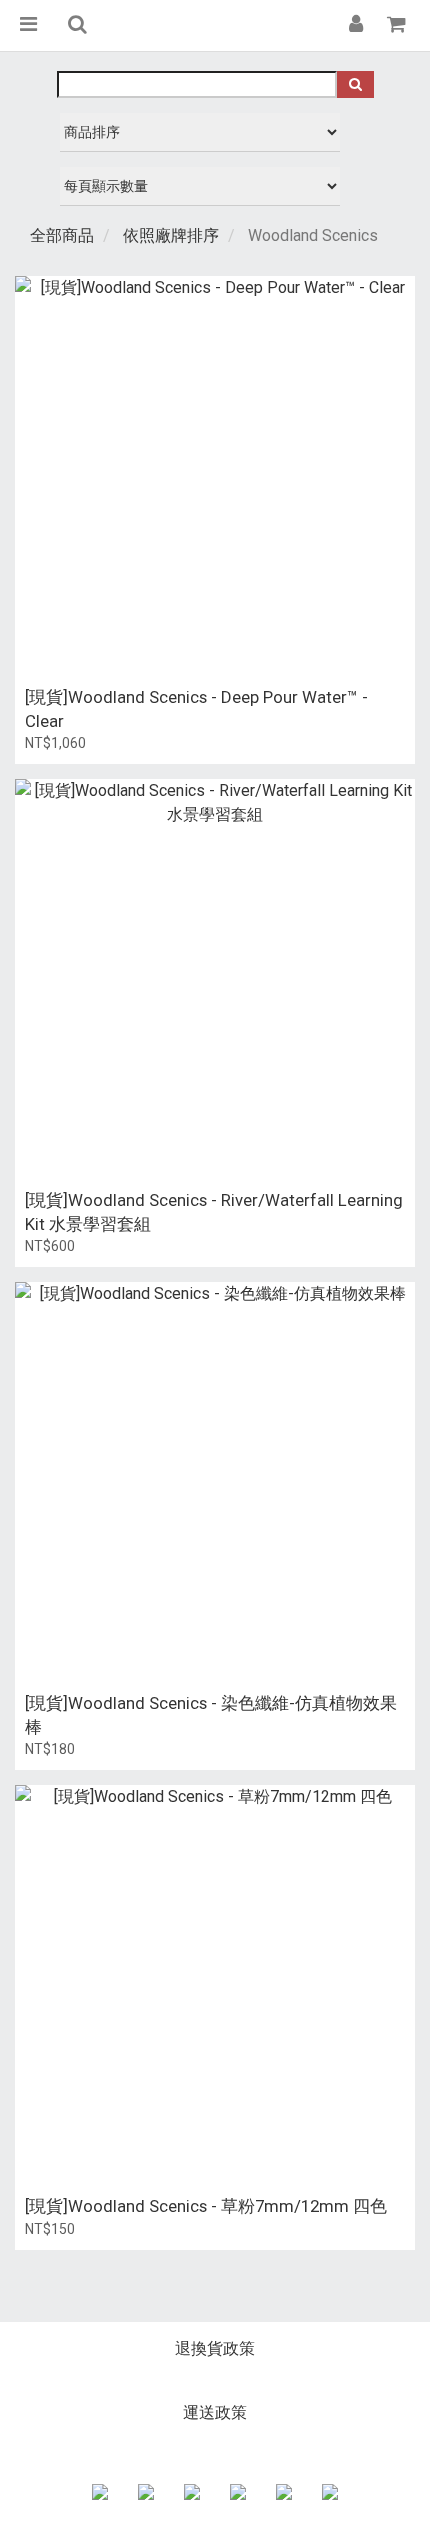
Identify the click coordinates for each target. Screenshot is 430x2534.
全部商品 (62, 235)
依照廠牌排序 (171, 235)
